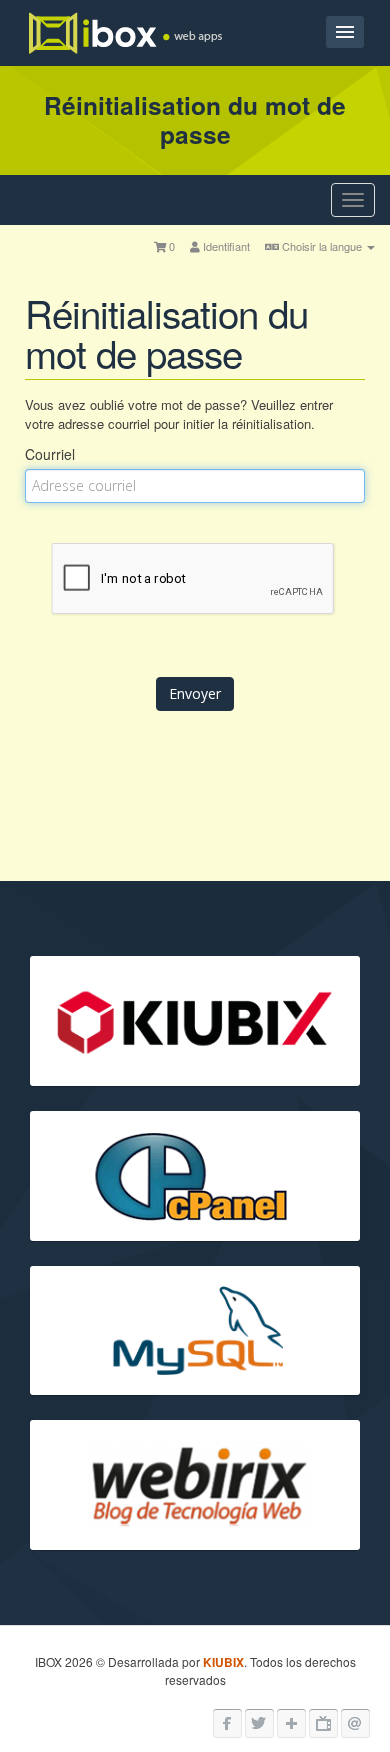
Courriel (50, 454)
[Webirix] (291, 1723)
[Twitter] (259, 1723)
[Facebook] (227, 1723)
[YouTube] (323, 1723)
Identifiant (225, 246)
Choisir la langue (322, 246)
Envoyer (195, 693)
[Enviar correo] (355, 1723)
